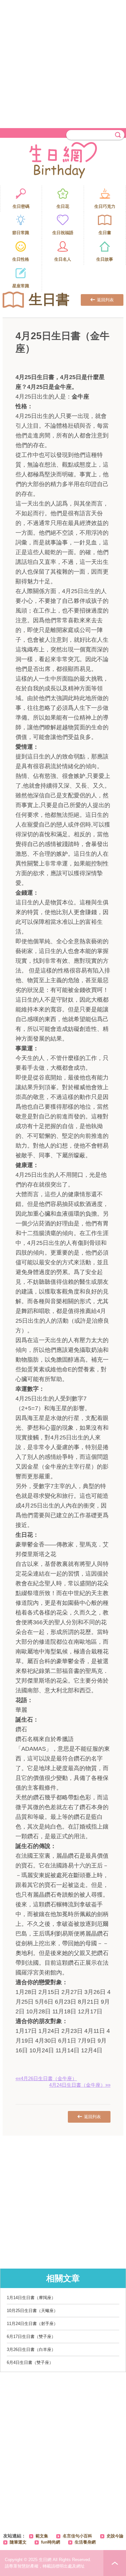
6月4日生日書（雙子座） (30, 2362)
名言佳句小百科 (77, 2536)
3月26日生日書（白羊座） (31, 2349)
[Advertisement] (63, 63)
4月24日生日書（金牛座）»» (80, 2085)
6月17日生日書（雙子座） (31, 2337)
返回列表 (105, 300)
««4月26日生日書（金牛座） (46, 2078)
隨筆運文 (18, 2542)
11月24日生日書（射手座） (32, 2324)
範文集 (42, 2536)
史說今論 (115, 2536)
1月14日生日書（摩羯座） (31, 2298)
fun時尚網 (51, 2542)
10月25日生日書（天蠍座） (32, 2311)
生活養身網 (85, 2542)
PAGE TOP (115, 2563)
